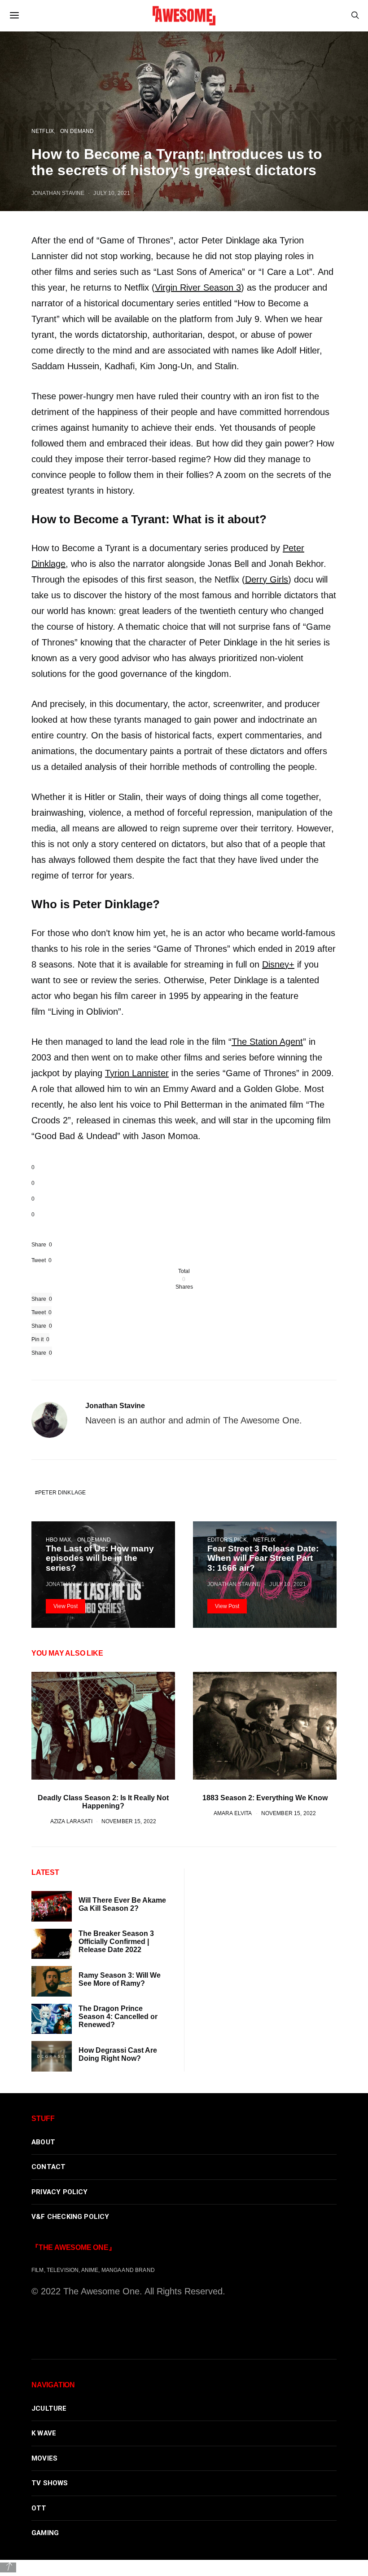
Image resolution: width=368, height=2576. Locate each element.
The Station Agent (267, 1042)
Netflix (43, 131)
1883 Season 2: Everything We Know (265, 1798)
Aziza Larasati (71, 1821)
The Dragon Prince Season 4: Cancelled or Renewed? (118, 2017)
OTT (39, 2508)
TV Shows (50, 2483)
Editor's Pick (227, 1540)
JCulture (49, 2408)
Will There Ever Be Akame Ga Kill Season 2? (122, 1904)
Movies (44, 2458)
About (43, 2142)
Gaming (45, 2533)
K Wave (44, 2433)
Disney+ (278, 964)
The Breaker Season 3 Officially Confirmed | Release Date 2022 (116, 1942)
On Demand (77, 131)
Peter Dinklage (62, 1492)
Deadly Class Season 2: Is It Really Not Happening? (103, 1802)
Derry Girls (267, 579)
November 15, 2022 (129, 1821)
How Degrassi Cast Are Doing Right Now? (118, 2054)
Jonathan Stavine (58, 193)
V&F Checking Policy (70, 2217)
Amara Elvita (233, 1813)
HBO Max (58, 1540)
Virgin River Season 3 (198, 287)
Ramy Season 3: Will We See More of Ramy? (120, 1979)
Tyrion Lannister (137, 1073)
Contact (48, 2167)
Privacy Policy (60, 2192)
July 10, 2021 (112, 193)
